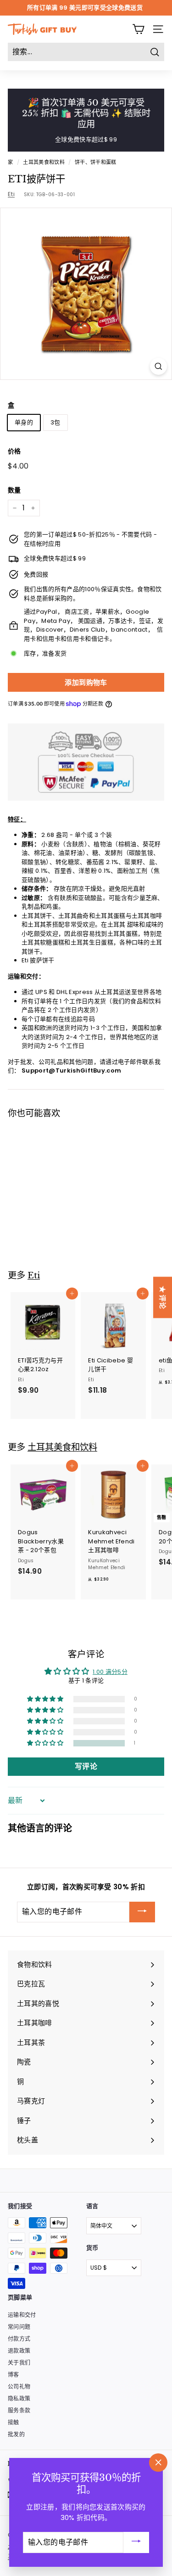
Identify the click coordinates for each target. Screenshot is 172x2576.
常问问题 (19, 2327)
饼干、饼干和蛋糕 (96, 162)
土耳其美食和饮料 (44, 162)
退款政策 (19, 2351)
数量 (14, 490)
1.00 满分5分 (110, 1672)
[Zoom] (158, 366)
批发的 (16, 2434)
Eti (11, 194)
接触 (14, 2422)
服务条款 (19, 2410)
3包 (55, 422)
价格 (14, 451)
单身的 (24, 422)
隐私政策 (19, 2398)
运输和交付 (22, 2315)
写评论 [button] (86, 1766)
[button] (38, 1207)
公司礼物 (19, 2387)
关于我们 (19, 2363)
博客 (14, 2375)
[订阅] (142, 1912)
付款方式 (19, 2339)
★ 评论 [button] (163, 1297)
